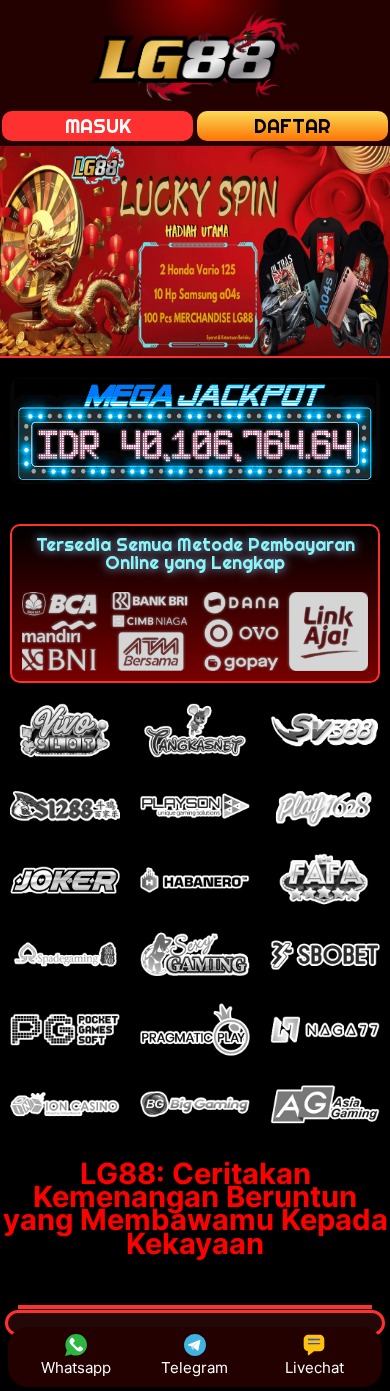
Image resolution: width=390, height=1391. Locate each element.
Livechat (314, 1367)
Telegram (194, 1367)
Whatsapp (76, 1367)
